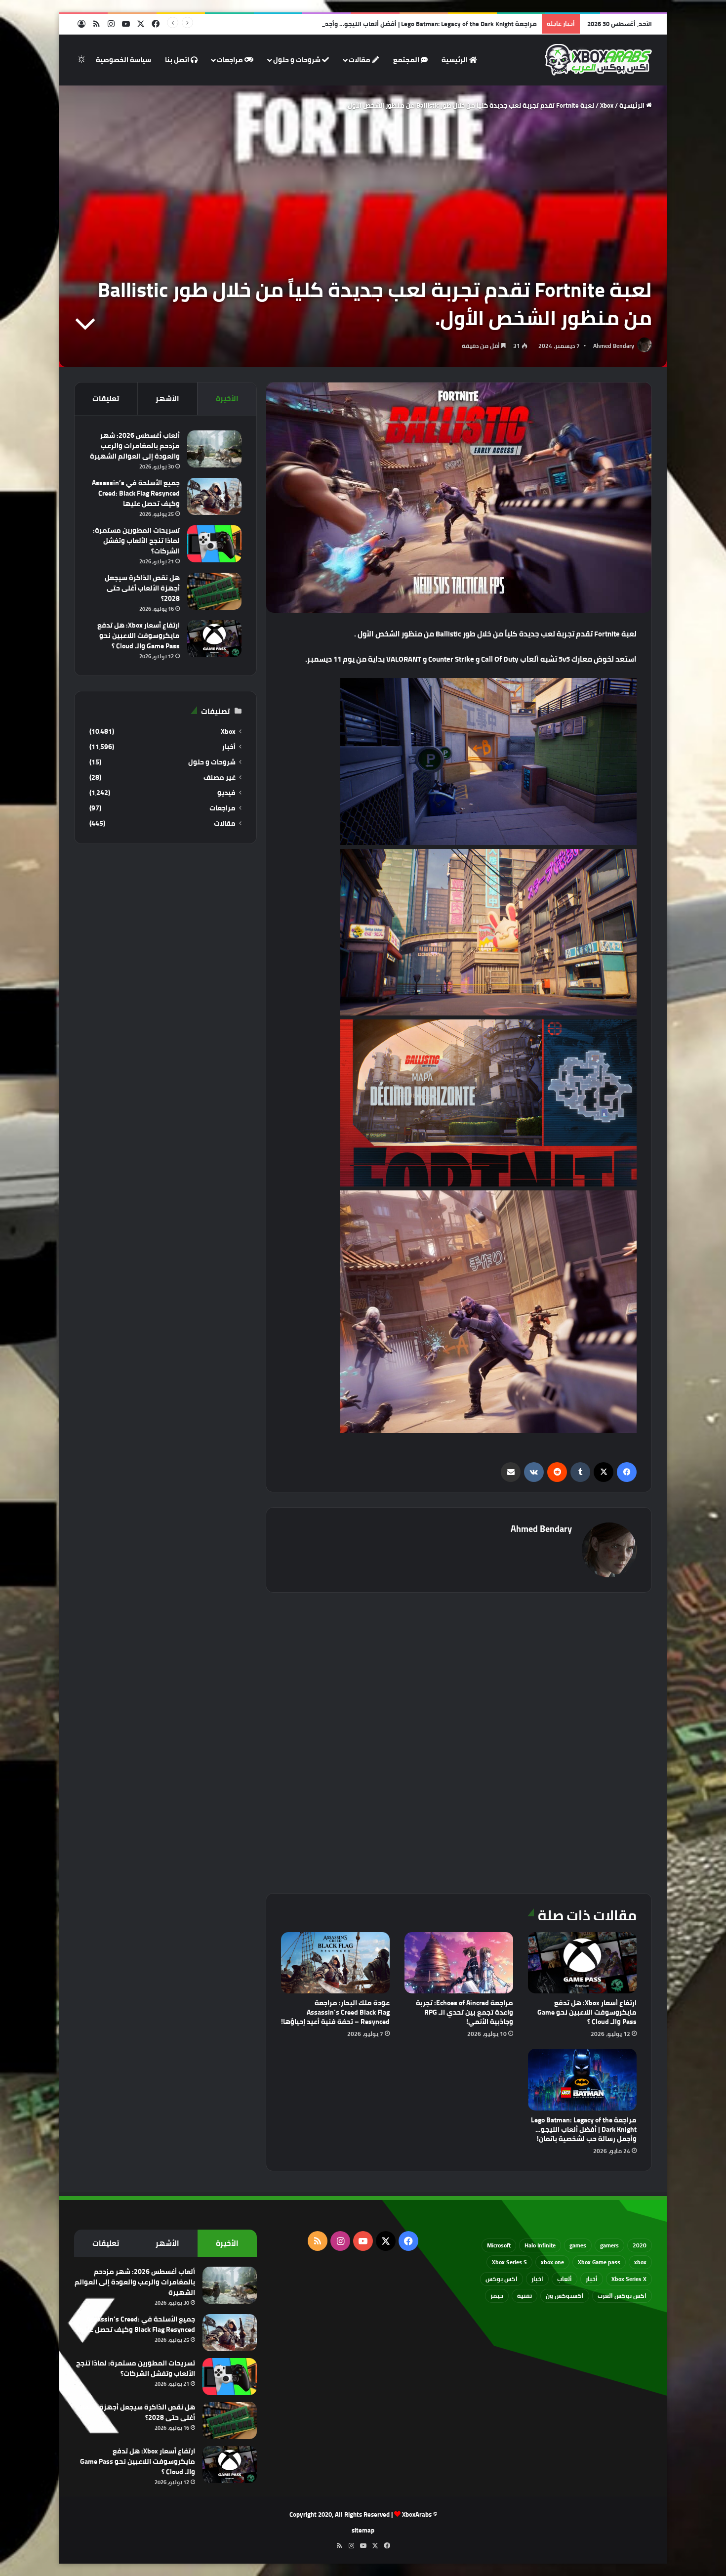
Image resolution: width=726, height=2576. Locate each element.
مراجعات (231, 60)
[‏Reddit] (557, 1472)
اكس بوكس (502, 2279)
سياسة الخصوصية (123, 60)
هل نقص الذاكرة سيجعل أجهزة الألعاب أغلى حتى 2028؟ (142, 588)
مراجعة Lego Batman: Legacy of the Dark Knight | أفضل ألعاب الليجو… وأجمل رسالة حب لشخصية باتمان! (390, 24)
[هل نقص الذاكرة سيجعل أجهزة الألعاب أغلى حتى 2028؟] (214, 591)
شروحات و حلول (298, 60)
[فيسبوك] (627, 1472)
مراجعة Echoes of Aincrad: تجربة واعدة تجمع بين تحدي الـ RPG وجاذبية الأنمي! (464, 2012)
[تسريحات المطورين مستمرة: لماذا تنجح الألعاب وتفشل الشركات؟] (214, 544)
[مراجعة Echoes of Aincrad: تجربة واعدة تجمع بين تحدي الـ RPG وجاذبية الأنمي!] (459, 1963)
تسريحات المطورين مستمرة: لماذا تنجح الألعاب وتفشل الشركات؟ (136, 541)
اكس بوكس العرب (622, 2296)
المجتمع (407, 60)
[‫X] (604, 1472)
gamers (609, 2245)
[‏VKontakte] (534, 1472)
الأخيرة (227, 399)
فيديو (226, 793)
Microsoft (499, 2245)
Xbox (607, 105)
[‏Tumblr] (580, 1472)
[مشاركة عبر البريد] (511, 1472)
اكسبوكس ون (565, 2296)
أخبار (229, 747)
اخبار (537, 2279)
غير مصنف (220, 778)
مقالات (360, 60)
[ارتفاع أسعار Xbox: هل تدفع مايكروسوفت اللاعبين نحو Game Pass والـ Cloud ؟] (582, 1963)
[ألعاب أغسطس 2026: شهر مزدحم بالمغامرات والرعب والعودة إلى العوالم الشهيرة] (214, 449)
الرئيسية (455, 60)
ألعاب (565, 2279)
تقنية (524, 2296)
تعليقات (106, 399)
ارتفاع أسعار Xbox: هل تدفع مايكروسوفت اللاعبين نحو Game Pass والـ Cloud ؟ (587, 2012)
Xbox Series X (629, 2279)
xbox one (552, 2262)
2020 (640, 2245)
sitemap (363, 2530)
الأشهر (167, 399)
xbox (640, 2262)
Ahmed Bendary (614, 346)
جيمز (497, 2296)
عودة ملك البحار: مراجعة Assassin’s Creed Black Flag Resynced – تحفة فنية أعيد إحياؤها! (335, 2012)
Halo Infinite (540, 2245)
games (578, 2245)
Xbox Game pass (599, 2262)
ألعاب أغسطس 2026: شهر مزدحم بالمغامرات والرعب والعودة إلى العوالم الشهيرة (135, 446)
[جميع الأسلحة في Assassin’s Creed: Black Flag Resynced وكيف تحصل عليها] (214, 496)
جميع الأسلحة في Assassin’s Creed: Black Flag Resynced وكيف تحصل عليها (136, 493)
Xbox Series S (509, 2262)
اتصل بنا (178, 60)
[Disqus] (459, 1741)
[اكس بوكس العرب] (598, 60)
